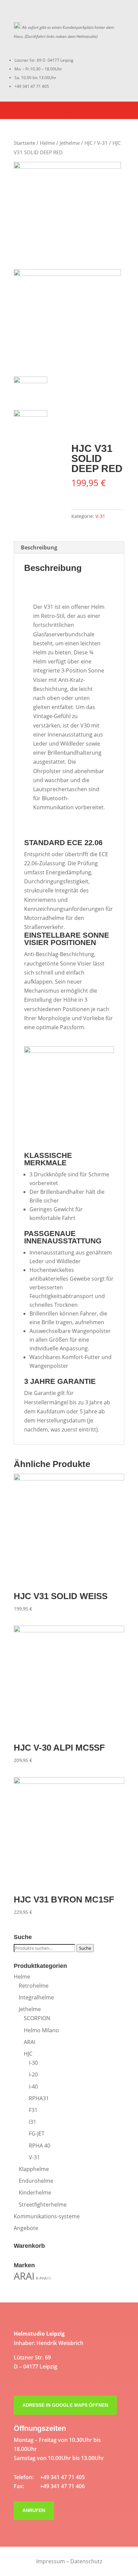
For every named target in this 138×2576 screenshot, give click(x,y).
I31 (32, 2122)
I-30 (33, 2063)
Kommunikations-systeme (47, 2216)
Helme (47, 143)
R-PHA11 (43, 2278)
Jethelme (70, 143)
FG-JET (37, 2133)
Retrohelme (34, 1986)
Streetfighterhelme (43, 2205)
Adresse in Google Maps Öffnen (65, 2405)
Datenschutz (86, 2561)
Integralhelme (36, 1997)
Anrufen (34, 2510)
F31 (33, 2110)
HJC (88, 143)
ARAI (29, 2042)
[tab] (69, 548)
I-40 (33, 2087)
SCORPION (37, 2018)
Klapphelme (34, 2169)
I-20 (33, 2074)
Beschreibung (39, 547)
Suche (85, 1948)
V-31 (102, 143)
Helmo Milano (41, 2030)
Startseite (24, 143)
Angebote (26, 2228)
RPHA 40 (40, 2146)
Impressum (51, 2561)
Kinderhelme (35, 2192)
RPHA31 (39, 2098)
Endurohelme (36, 2181)
